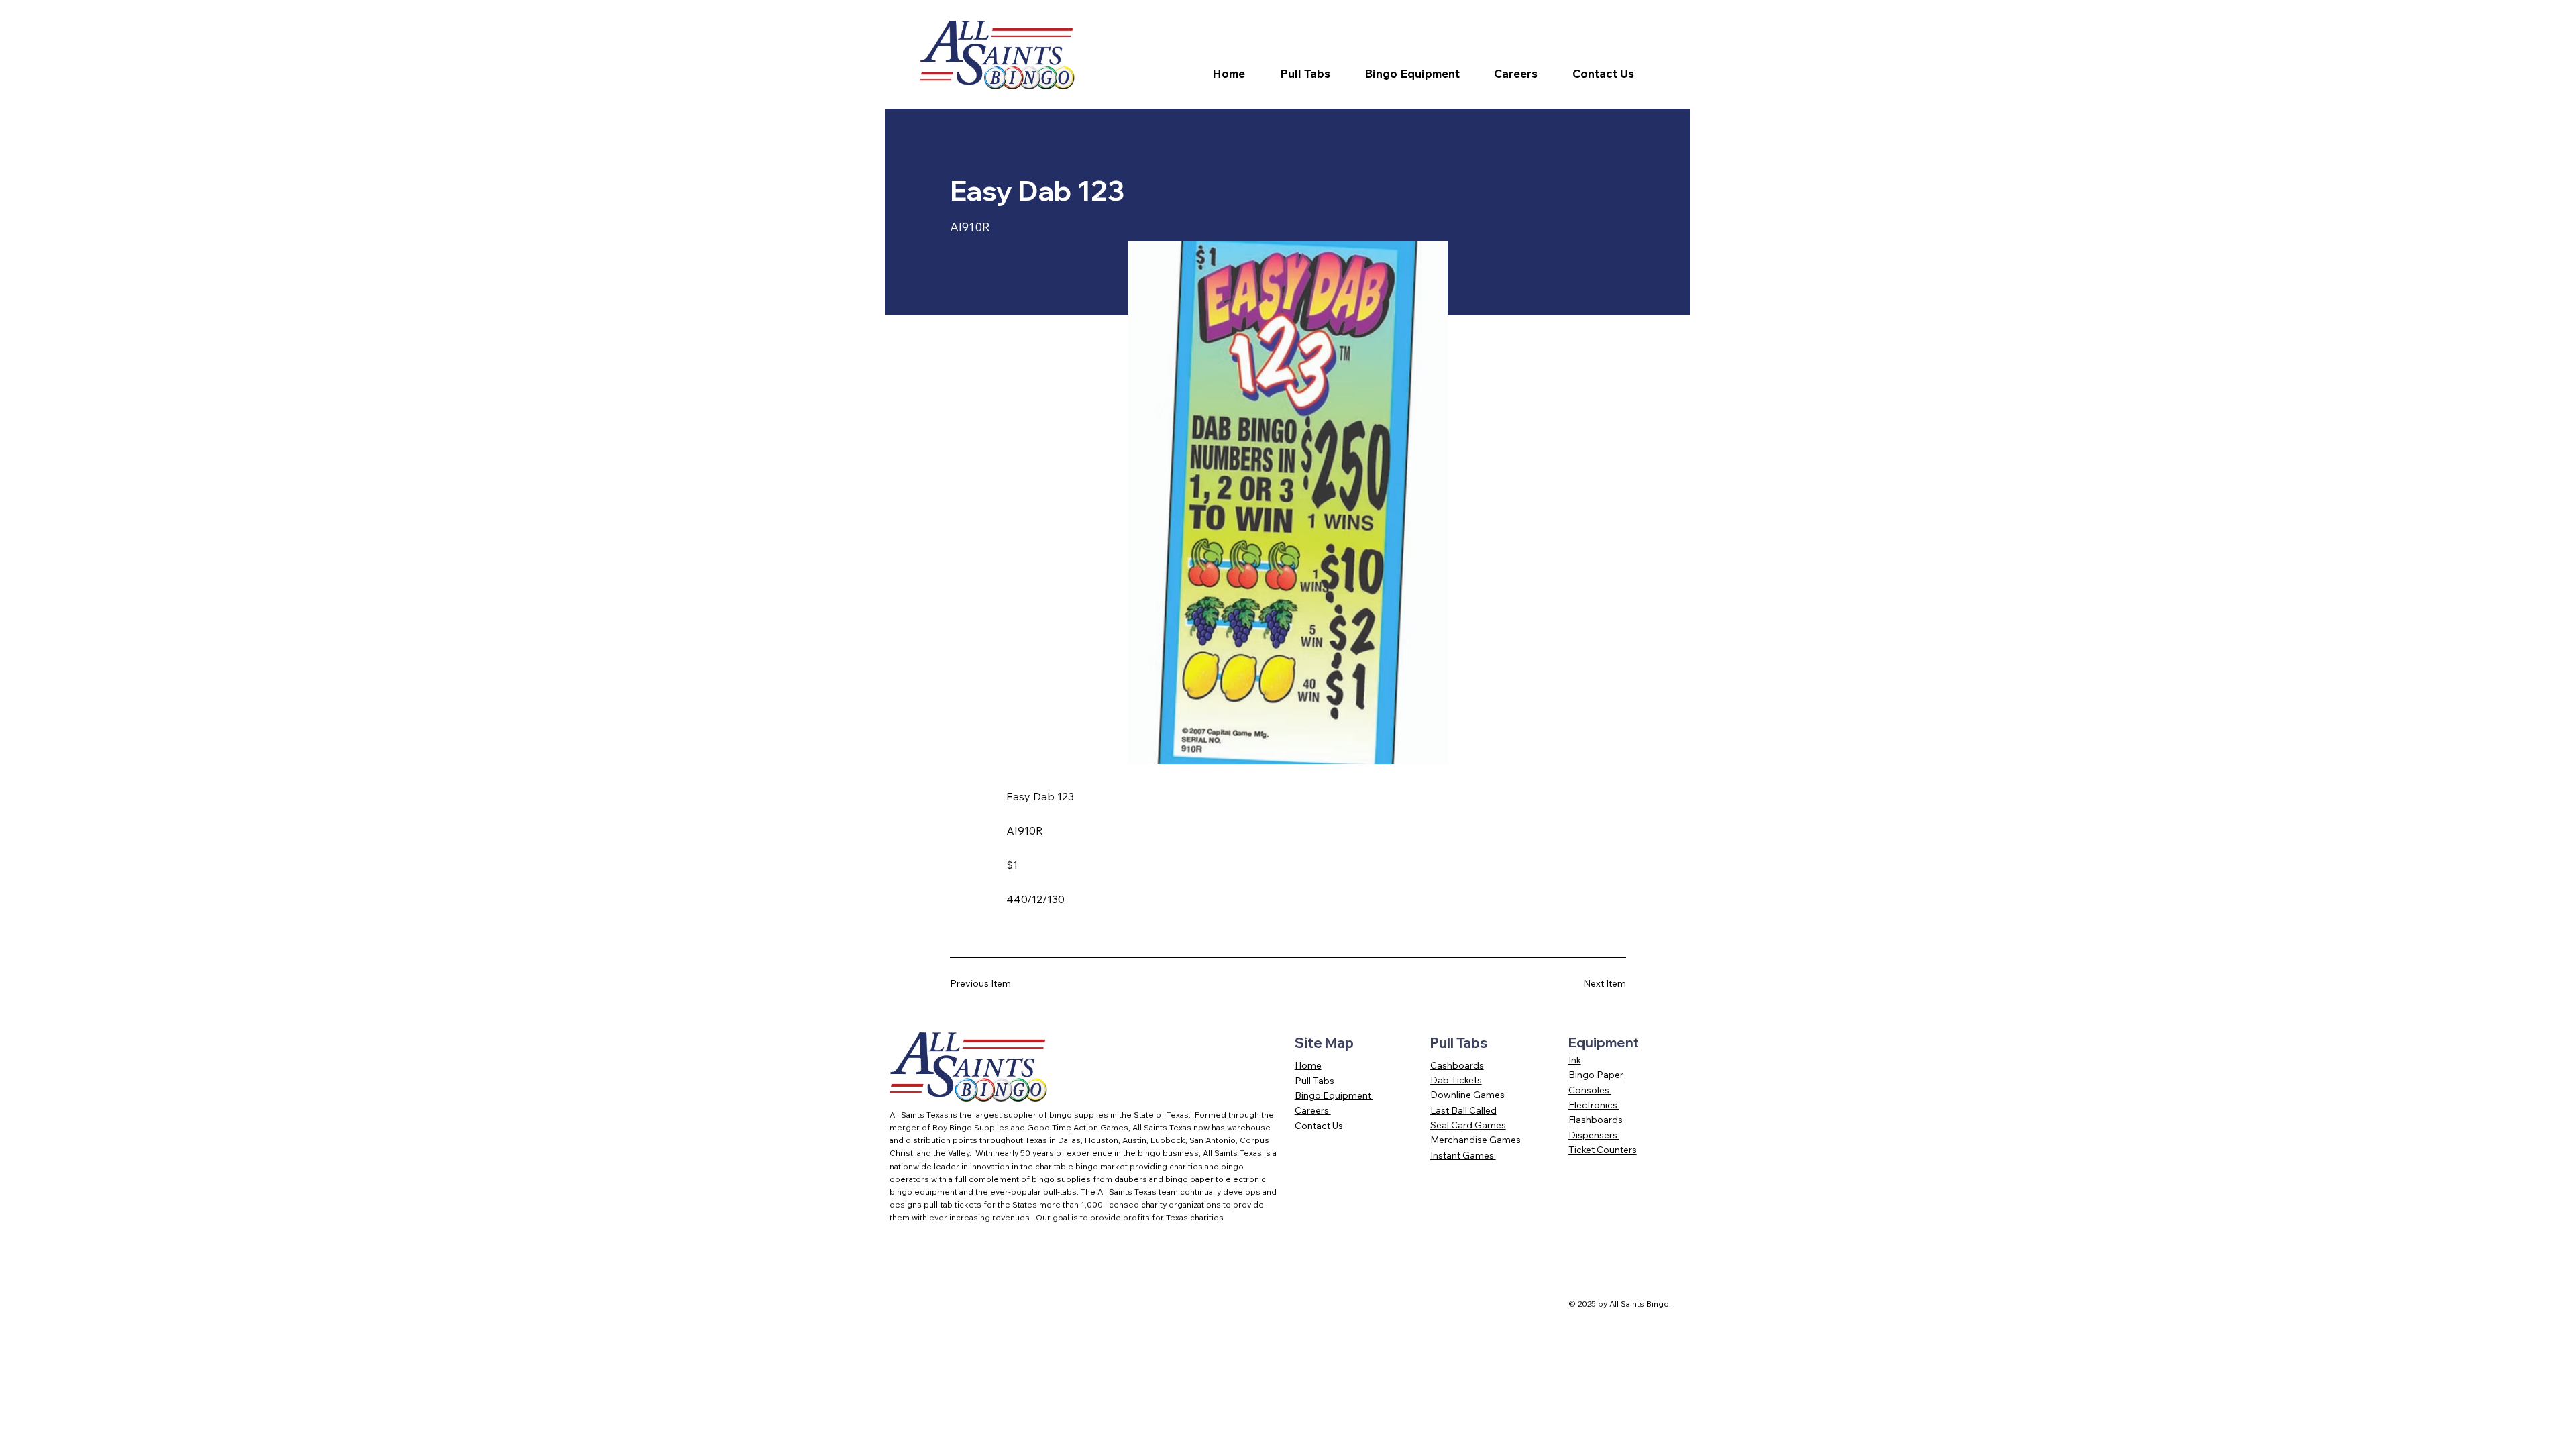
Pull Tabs (1314, 1081)
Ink (1575, 1060)
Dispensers (1594, 1135)
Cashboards (1457, 1065)
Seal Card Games (1468, 1125)
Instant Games (1463, 1155)
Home (1308, 1065)
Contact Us (1320, 1126)
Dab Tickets (1456, 1080)
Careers (1313, 1110)
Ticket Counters (1603, 1150)
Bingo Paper (1596, 1075)
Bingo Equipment (1334, 1095)
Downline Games (1468, 1095)
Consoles (1590, 1090)
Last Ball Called (1463, 1110)
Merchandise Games (1475, 1140)
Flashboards (1596, 1120)
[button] (1313, 74)
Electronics (1594, 1105)
